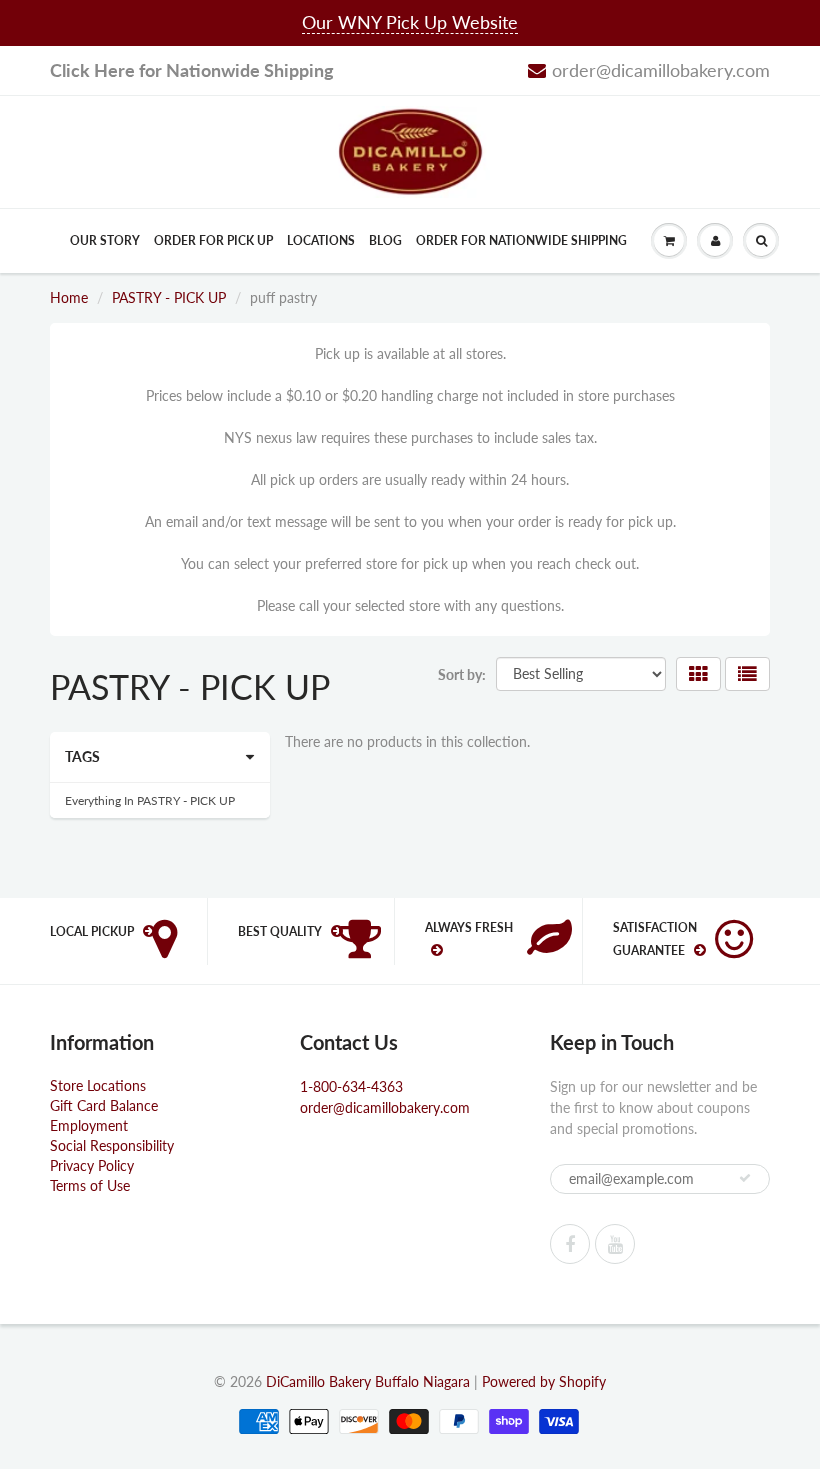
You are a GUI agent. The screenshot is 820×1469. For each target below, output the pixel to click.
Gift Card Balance (104, 1105)
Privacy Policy (92, 1165)
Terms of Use (90, 1185)
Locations (321, 240)
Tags (82, 756)
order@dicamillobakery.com (661, 70)
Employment (89, 1125)
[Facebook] (570, 1244)
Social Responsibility (112, 1145)
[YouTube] (615, 1244)
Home (69, 297)
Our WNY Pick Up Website (410, 22)
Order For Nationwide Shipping (521, 240)
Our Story (105, 240)
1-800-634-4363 (351, 1086)
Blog (385, 240)
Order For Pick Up (213, 240)
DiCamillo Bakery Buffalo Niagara (368, 1381)
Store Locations (98, 1085)
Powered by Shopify (544, 1381)
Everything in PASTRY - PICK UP (150, 800)
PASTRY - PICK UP (169, 297)
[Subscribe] (745, 1178)
